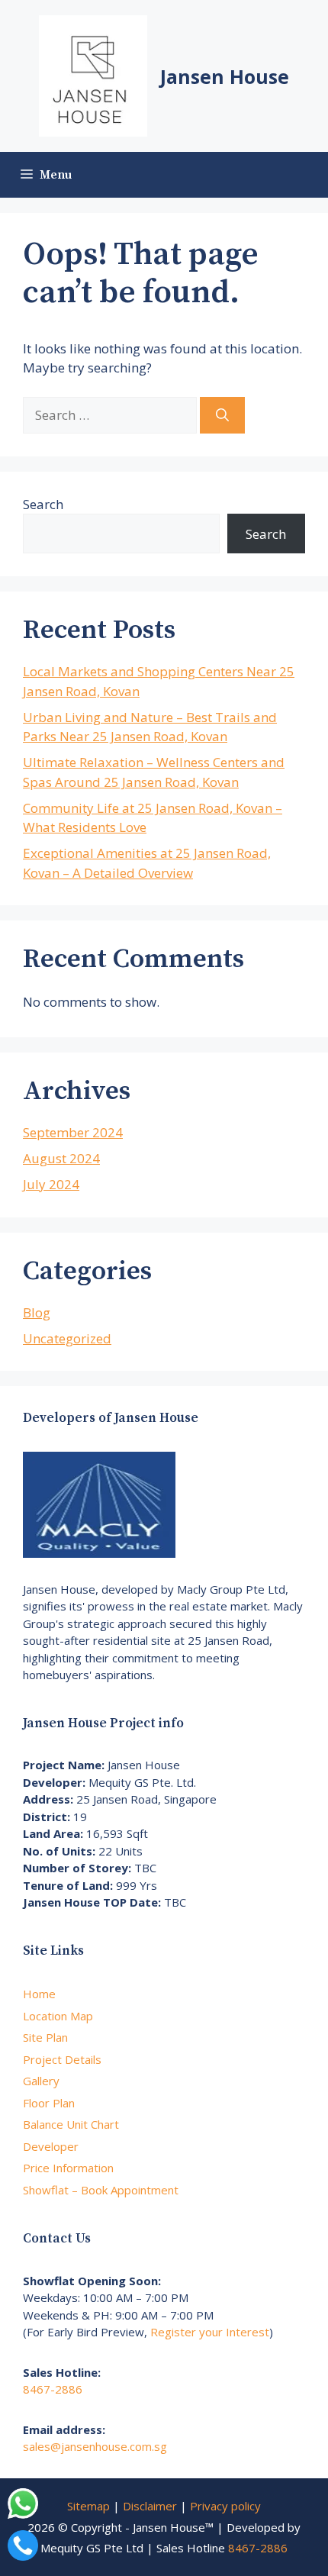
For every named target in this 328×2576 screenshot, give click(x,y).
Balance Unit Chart (71, 2124)
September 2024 (73, 1132)
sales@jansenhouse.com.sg (95, 2446)
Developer (51, 2146)
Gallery (41, 2081)
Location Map (58, 2016)
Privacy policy (225, 2506)
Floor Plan (49, 2103)
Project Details (62, 2059)
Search (43, 504)
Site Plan (45, 2037)
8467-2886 (53, 2389)
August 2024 (61, 1158)
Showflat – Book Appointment (101, 2190)
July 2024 (51, 1184)
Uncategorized (67, 1338)
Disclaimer (150, 2506)
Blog (37, 1312)
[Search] (222, 415)
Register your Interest (210, 2332)
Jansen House (225, 76)
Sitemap (88, 2506)
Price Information (68, 2168)
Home (39, 1994)
